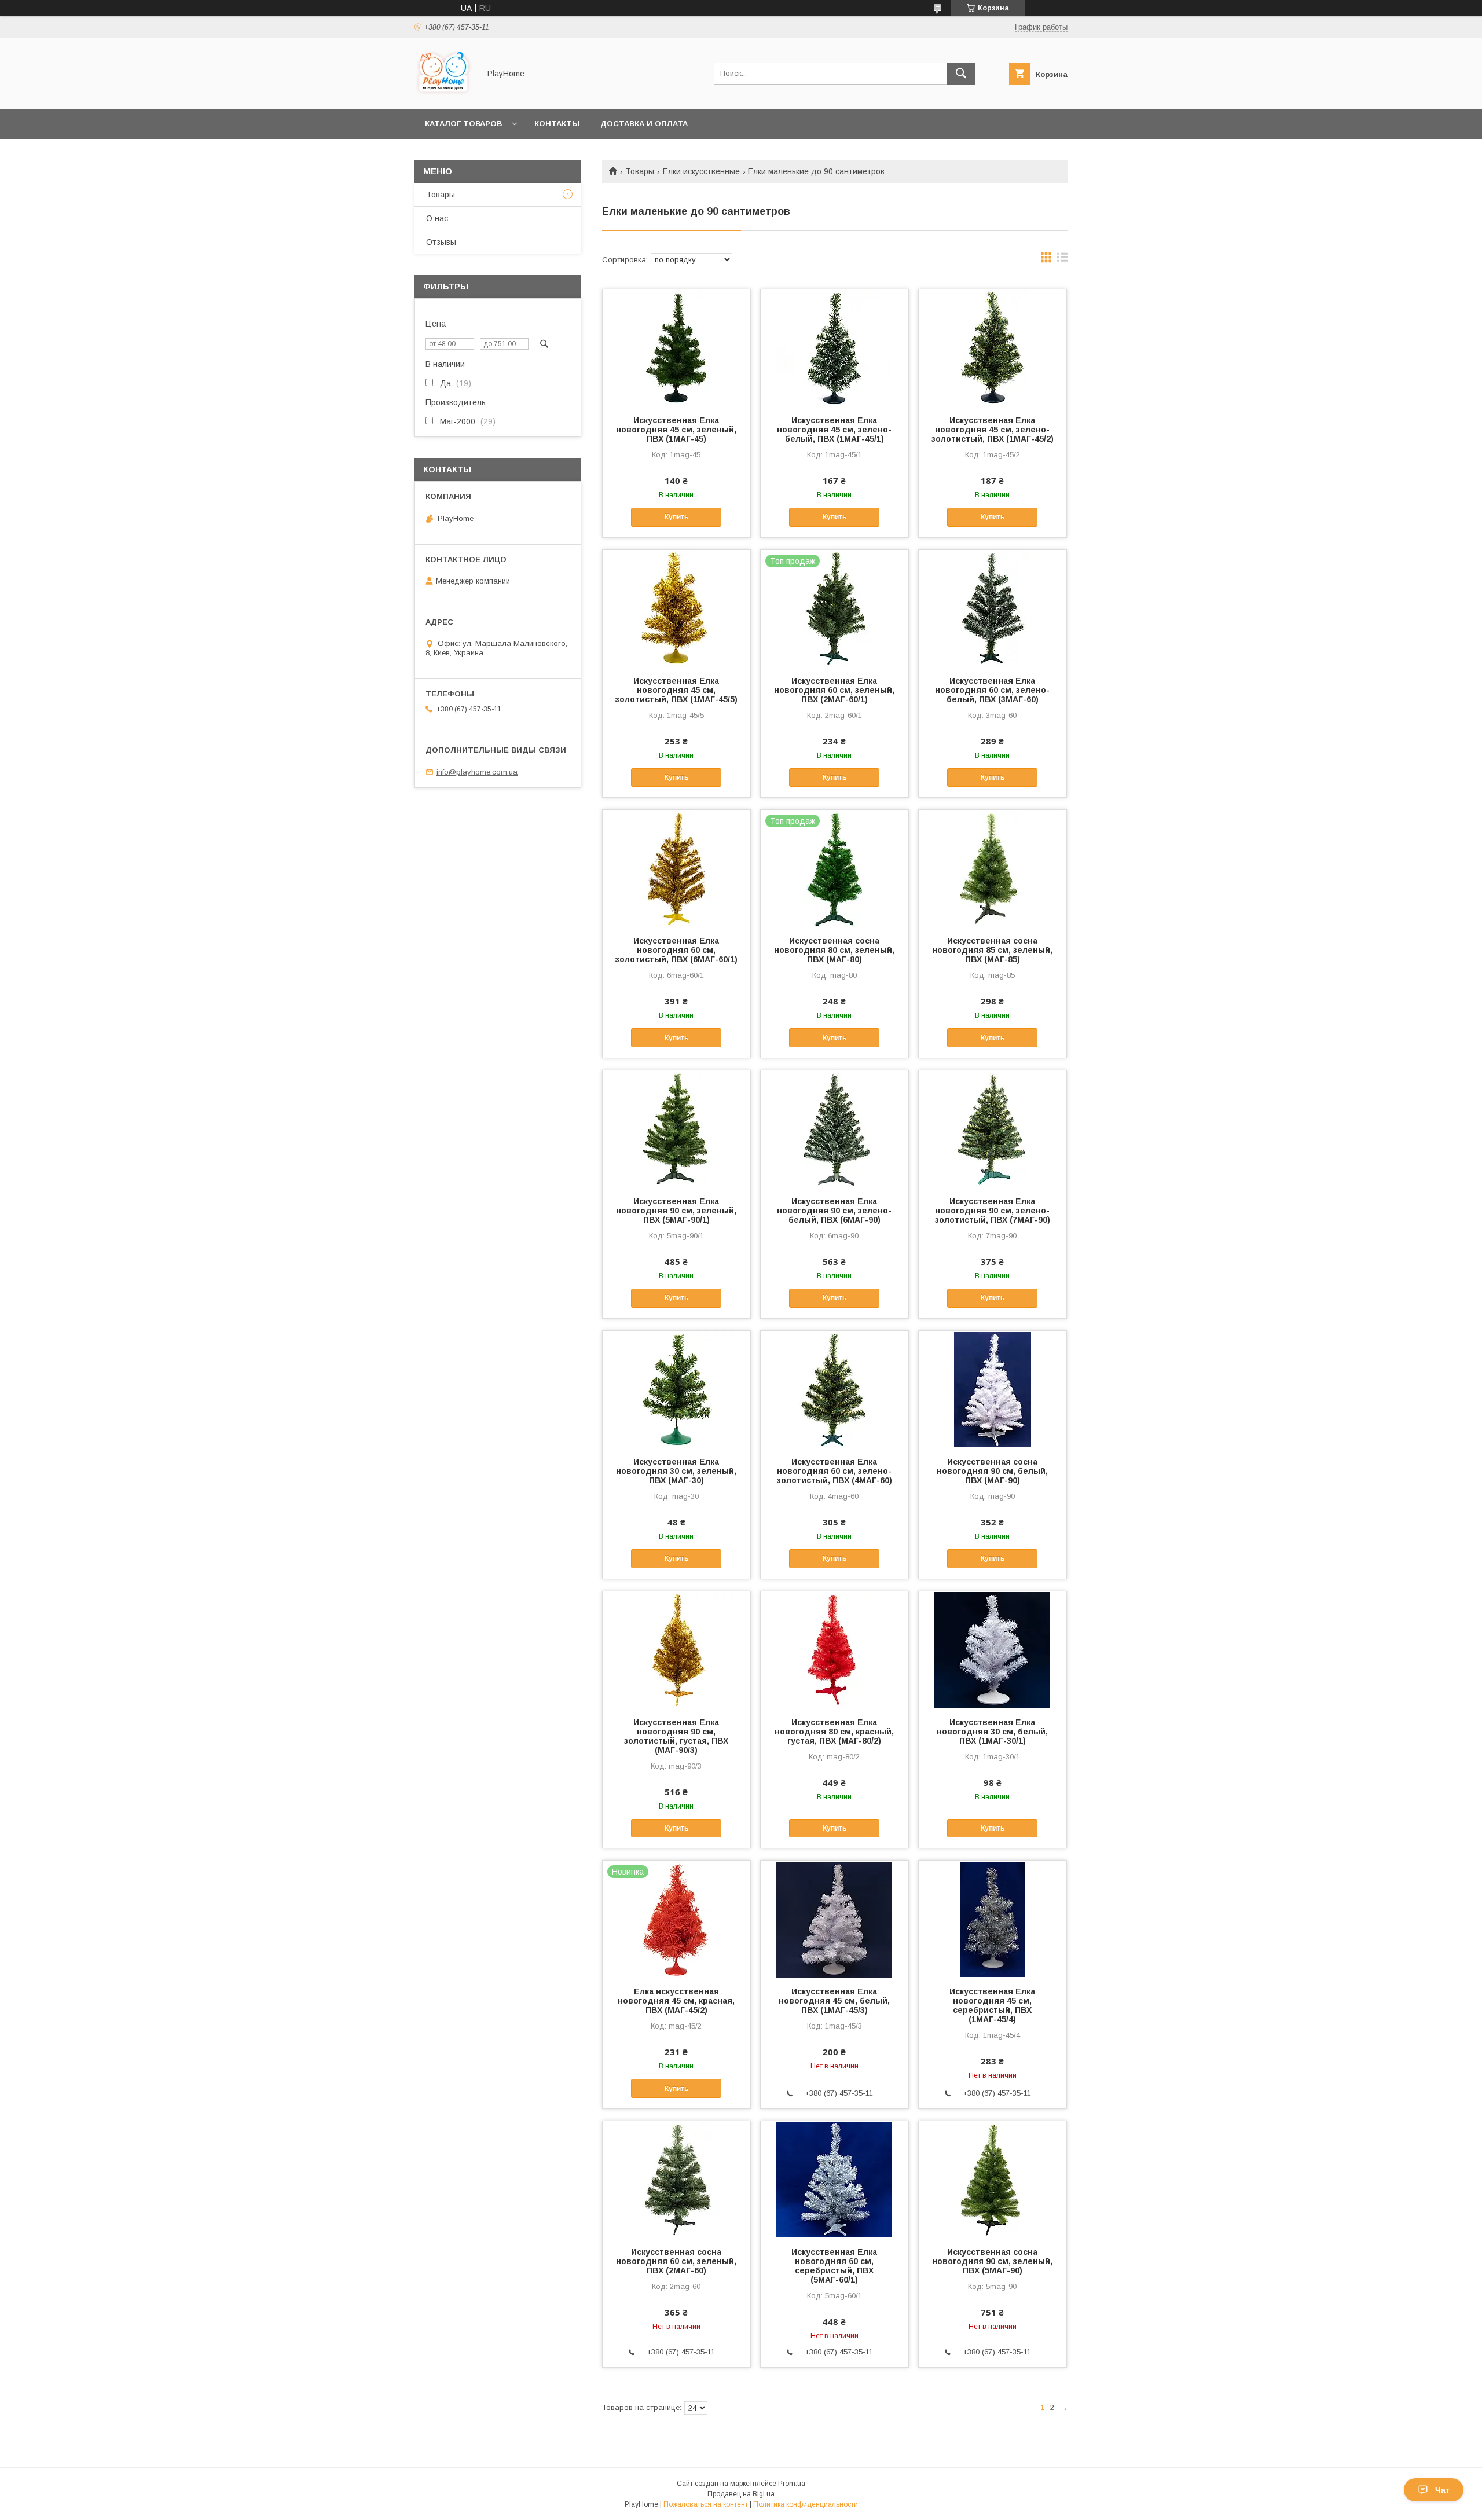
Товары (640, 171)
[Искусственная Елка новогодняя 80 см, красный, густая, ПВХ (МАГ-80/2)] (834, 1649)
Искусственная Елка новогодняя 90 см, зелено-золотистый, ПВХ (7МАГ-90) (993, 1211)
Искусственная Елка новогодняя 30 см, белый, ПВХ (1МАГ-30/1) (992, 1732)
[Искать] (961, 74)
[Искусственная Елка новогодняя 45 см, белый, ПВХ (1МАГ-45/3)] (834, 1919)
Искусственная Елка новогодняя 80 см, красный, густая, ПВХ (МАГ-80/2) (834, 1732)
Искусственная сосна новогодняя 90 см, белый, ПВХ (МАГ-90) (992, 1471)
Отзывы (441, 242)
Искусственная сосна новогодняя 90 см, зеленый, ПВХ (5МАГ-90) (992, 2261)
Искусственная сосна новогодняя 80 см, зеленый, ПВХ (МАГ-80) (834, 950)
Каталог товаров (463, 124)
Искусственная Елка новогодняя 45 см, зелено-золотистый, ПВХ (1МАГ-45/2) (993, 430)
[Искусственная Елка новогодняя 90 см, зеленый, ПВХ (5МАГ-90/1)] (676, 1128)
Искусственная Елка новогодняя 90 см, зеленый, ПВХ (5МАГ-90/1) (676, 1211)
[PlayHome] (444, 94)
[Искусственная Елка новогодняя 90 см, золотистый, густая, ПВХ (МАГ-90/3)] (676, 1649)
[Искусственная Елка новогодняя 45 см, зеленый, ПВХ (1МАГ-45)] (676, 347)
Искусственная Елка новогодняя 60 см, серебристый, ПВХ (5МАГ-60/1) (834, 2266)
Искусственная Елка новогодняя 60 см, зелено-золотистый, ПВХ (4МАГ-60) (834, 1471)
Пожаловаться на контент (706, 2504)
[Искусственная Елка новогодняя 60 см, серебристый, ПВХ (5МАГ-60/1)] (834, 2179)
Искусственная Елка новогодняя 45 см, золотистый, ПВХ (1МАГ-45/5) (676, 690)
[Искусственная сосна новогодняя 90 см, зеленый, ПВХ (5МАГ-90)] (993, 2179)
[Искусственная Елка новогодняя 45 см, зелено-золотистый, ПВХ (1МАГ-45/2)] (993, 347)
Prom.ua (792, 2484)
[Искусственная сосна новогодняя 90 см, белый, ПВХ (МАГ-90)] (993, 1389)
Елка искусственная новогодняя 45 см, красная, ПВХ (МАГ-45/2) (676, 2001)
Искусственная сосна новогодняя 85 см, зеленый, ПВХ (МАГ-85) (992, 950)
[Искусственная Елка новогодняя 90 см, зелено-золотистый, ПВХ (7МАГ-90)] (993, 1128)
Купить (676, 517)
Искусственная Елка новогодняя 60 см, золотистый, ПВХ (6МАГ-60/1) (676, 950)
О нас (437, 218)
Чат (1442, 2490)
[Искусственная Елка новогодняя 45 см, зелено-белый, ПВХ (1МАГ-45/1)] (834, 347)
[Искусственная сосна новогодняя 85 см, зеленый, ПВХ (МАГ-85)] (993, 868)
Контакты (557, 124)
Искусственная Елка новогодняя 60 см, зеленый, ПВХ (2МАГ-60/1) (834, 690)
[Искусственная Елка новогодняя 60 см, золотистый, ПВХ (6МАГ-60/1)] (676, 868)
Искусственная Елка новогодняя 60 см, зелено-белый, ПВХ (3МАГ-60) (992, 690)
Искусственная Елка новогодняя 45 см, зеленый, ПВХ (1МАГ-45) (676, 430)
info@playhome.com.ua (477, 772)
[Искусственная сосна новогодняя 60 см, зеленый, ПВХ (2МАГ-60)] (676, 2179)
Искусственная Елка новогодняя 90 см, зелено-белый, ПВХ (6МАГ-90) (834, 1211)
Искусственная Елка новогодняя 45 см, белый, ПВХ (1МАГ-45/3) (834, 2001)
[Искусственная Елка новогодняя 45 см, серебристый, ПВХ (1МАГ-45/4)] (993, 1919)
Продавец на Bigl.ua (741, 2494)
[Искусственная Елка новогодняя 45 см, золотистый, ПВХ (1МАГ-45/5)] (676, 608)
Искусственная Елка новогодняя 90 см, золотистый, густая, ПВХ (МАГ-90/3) (676, 1736)
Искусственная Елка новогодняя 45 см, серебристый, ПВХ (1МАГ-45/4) (992, 2005)
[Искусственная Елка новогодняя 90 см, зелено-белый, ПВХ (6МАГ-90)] (834, 1128)
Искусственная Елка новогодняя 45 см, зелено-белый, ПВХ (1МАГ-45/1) (834, 430)
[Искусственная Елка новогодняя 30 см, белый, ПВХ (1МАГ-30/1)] (993, 1649)
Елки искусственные (701, 171)
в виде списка (1062, 260)
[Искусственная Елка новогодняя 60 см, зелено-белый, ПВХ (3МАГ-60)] (993, 608)
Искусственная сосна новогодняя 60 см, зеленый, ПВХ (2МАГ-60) (676, 2261)
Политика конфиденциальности (806, 2504)
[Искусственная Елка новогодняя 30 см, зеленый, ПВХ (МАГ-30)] (676, 1389)
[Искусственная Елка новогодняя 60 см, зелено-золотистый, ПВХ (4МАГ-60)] (834, 1389)
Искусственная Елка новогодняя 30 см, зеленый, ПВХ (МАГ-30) (676, 1471)
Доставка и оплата (644, 124)
